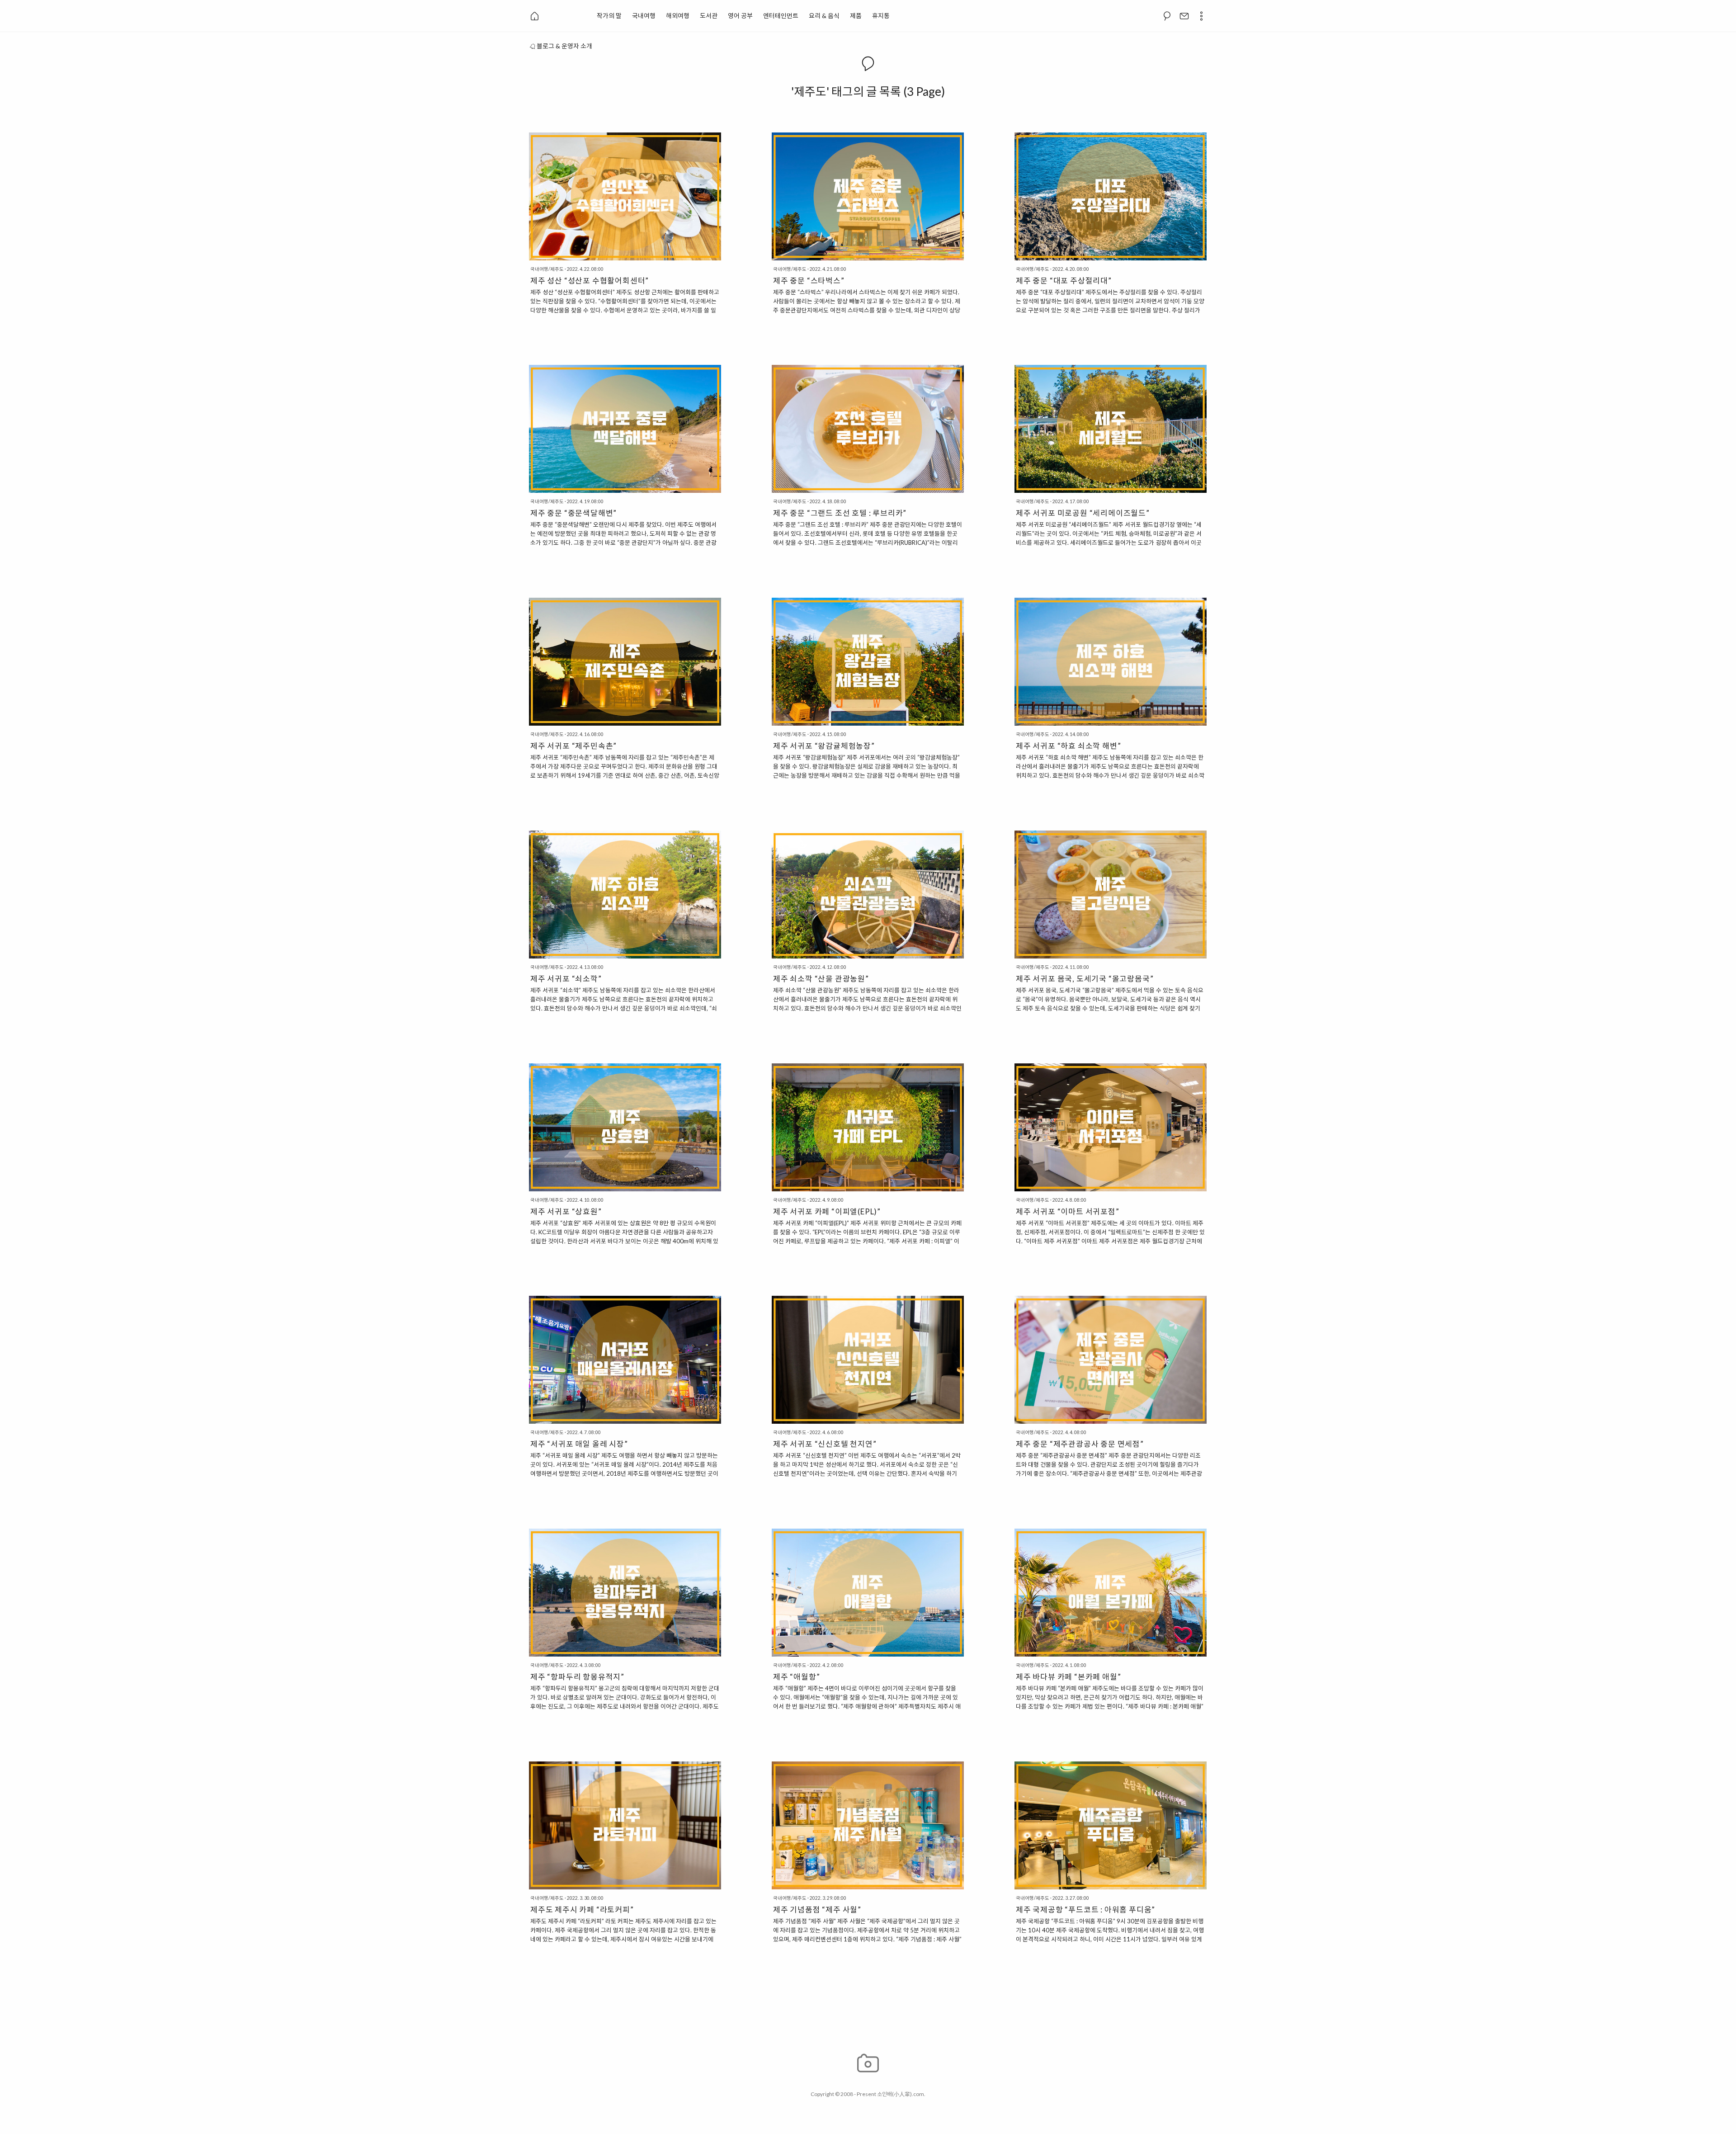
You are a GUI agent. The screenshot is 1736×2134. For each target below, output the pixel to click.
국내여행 (644, 16)
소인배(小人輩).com (901, 2094)
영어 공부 (740, 16)
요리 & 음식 (824, 16)
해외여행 (678, 16)
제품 (856, 16)
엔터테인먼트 (781, 16)
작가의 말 (609, 16)
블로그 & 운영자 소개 (564, 46)
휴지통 (881, 16)
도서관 (709, 16)
